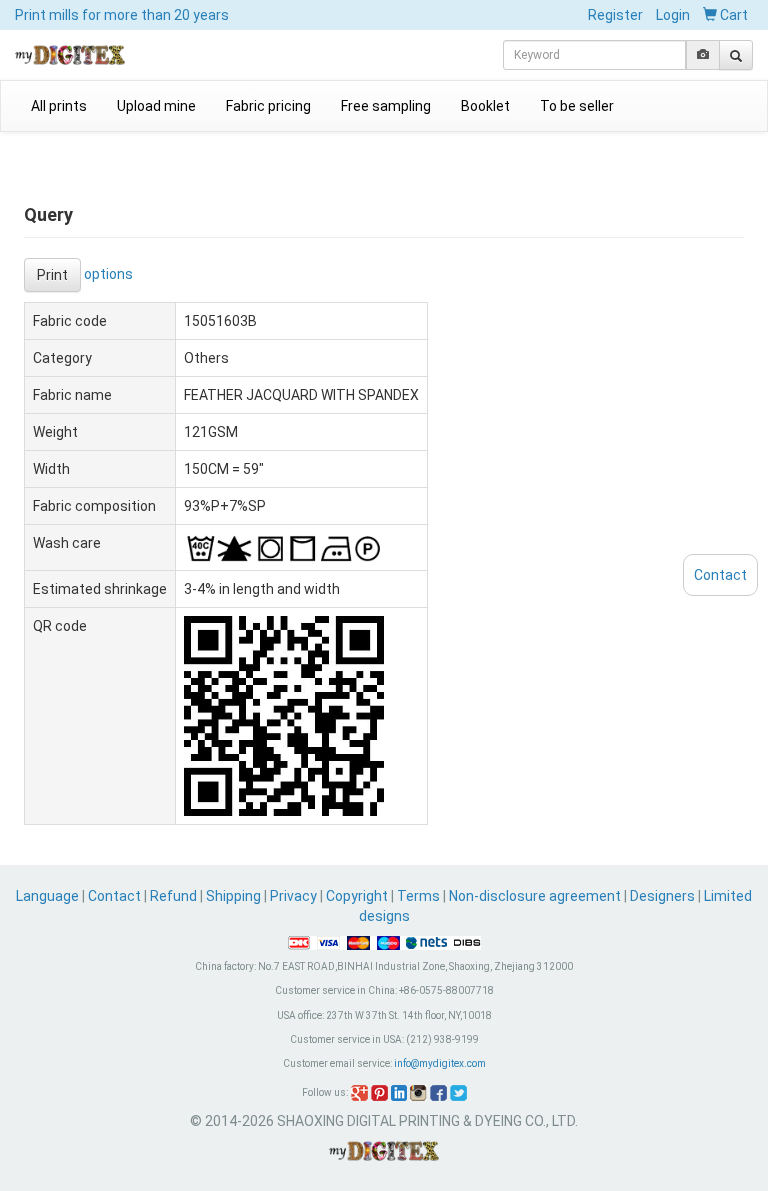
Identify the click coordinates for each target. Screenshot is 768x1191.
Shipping (233, 896)
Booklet (485, 106)
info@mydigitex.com (440, 1063)
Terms (418, 896)
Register (615, 15)
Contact (114, 896)
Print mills (122, 15)
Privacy (293, 896)
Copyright (357, 896)
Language (49, 896)
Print (52, 275)
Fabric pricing (268, 106)
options (108, 273)
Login (673, 15)
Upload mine (156, 106)
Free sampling (386, 106)
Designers (662, 896)
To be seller (577, 106)
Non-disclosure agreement (535, 896)
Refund (173, 896)
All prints (59, 106)
